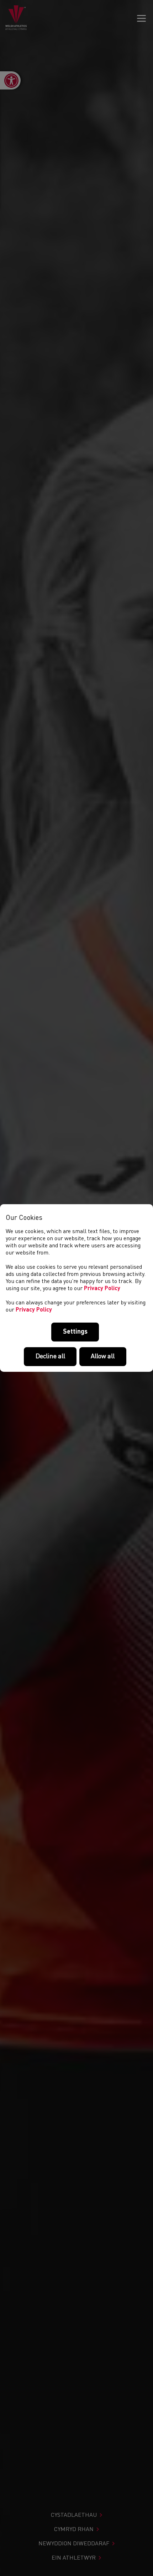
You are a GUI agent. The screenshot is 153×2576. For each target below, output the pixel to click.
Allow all (103, 1356)
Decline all (50, 1356)
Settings (75, 1332)
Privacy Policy (102, 1289)
